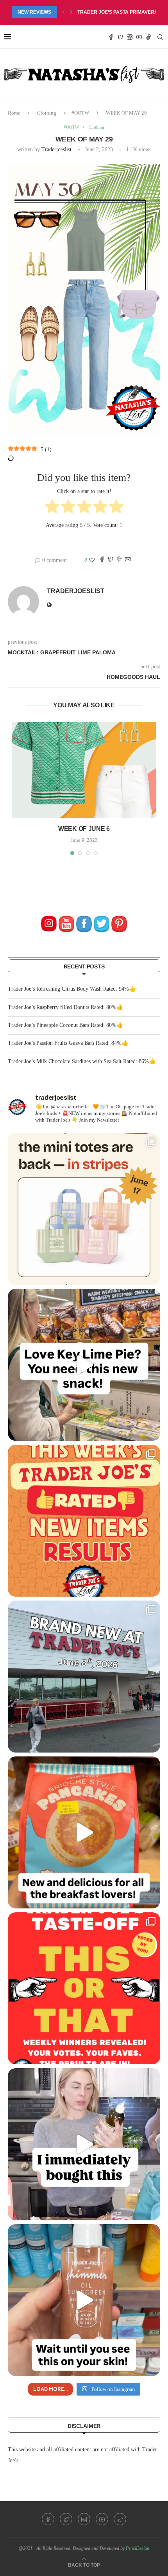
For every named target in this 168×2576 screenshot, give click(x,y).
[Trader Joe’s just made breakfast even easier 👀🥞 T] (84, 1832)
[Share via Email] (128, 560)
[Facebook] (111, 37)
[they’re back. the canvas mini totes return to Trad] (84, 1209)
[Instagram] (130, 37)
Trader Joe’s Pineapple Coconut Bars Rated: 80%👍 (65, 1025)
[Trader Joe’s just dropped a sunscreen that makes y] (84, 2300)
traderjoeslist (56, 149)
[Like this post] (92, 560)
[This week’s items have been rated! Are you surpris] (84, 1521)
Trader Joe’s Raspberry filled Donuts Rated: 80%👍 (65, 1007)
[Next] (71, 12)
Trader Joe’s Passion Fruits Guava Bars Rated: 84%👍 (68, 1043)
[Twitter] (120, 37)
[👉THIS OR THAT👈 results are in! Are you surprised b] (84, 1988)
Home (14, 113)
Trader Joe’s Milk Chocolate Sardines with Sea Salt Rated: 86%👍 (82, 1061)
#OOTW (80, 113)
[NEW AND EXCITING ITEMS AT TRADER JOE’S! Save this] (84, 1677)
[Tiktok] (148, 37)
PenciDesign (138, 2548)
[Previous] (63, 12)
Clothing (47, 113)
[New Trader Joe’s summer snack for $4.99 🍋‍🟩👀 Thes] (84, 1365)
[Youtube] (139, 37)
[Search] (160, 37)
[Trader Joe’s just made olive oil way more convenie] (84, 2144)
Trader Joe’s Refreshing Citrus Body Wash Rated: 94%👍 (72, 989)
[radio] (52, 508)
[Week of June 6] (84, 770)
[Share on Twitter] (111, 560)
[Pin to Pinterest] (119, 560)
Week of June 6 (84, 829)
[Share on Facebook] (102, 560)
